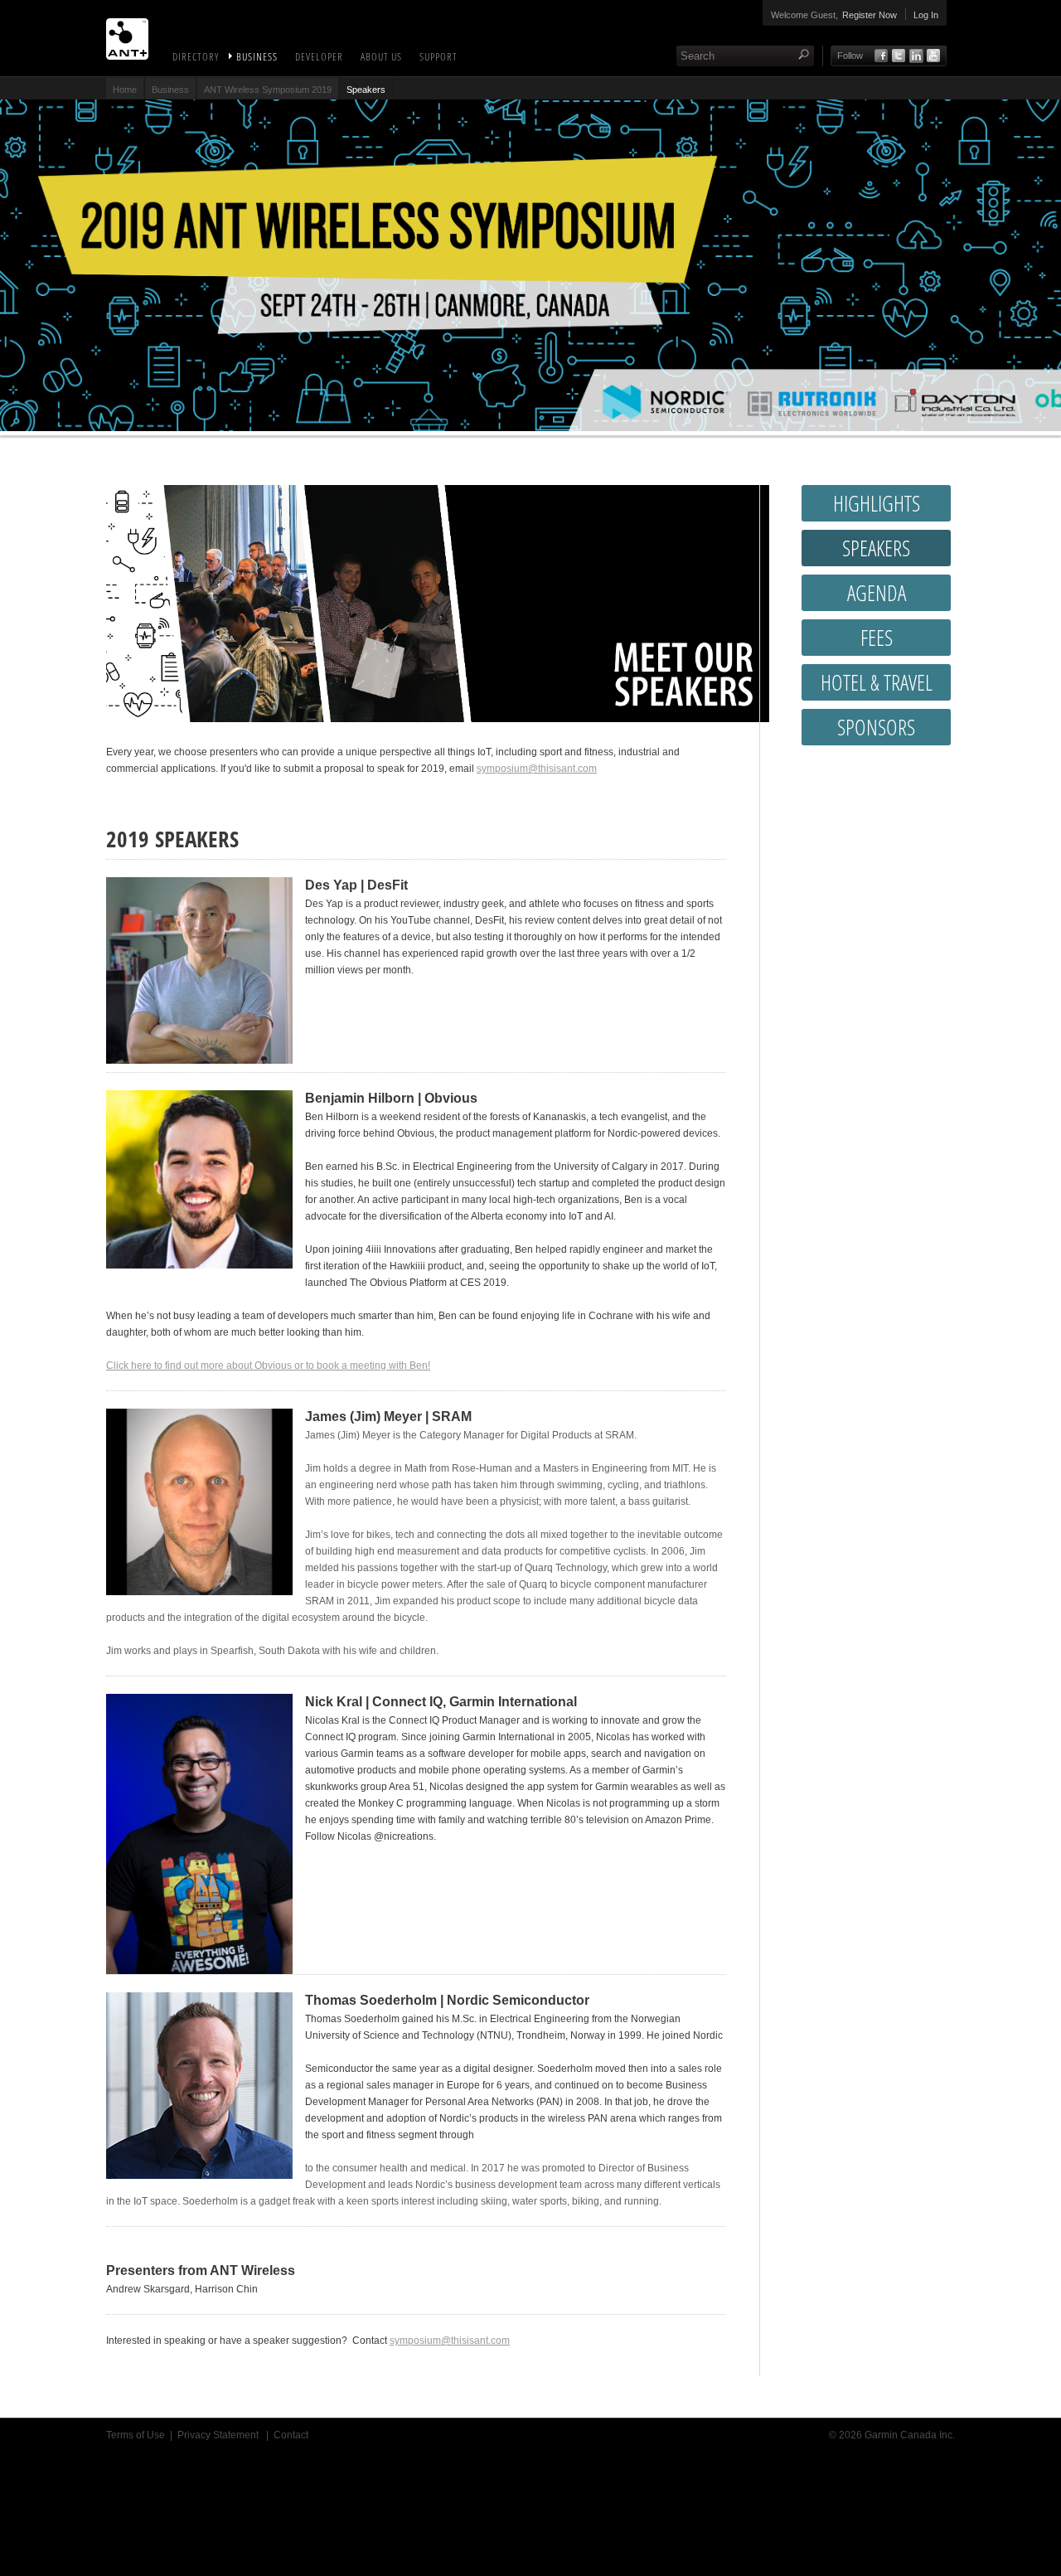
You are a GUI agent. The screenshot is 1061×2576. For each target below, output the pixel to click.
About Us (381, 56)
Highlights (877, 503)
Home (125, 90)
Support (438, 56)
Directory (196, 56)
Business (257, 56)
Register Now (870, 15)
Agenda (877, 593)
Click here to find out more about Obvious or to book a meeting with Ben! (268, 1366)
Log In (926, 15)
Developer (319, 56)
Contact (291, 2435)
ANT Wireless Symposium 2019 (268, 90)
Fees (877, 638)
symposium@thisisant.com (537, 769)
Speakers (876, 548)
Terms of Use (136, 2435)
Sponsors (876, 727)
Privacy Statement (219, 2435)
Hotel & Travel (877, 682)
